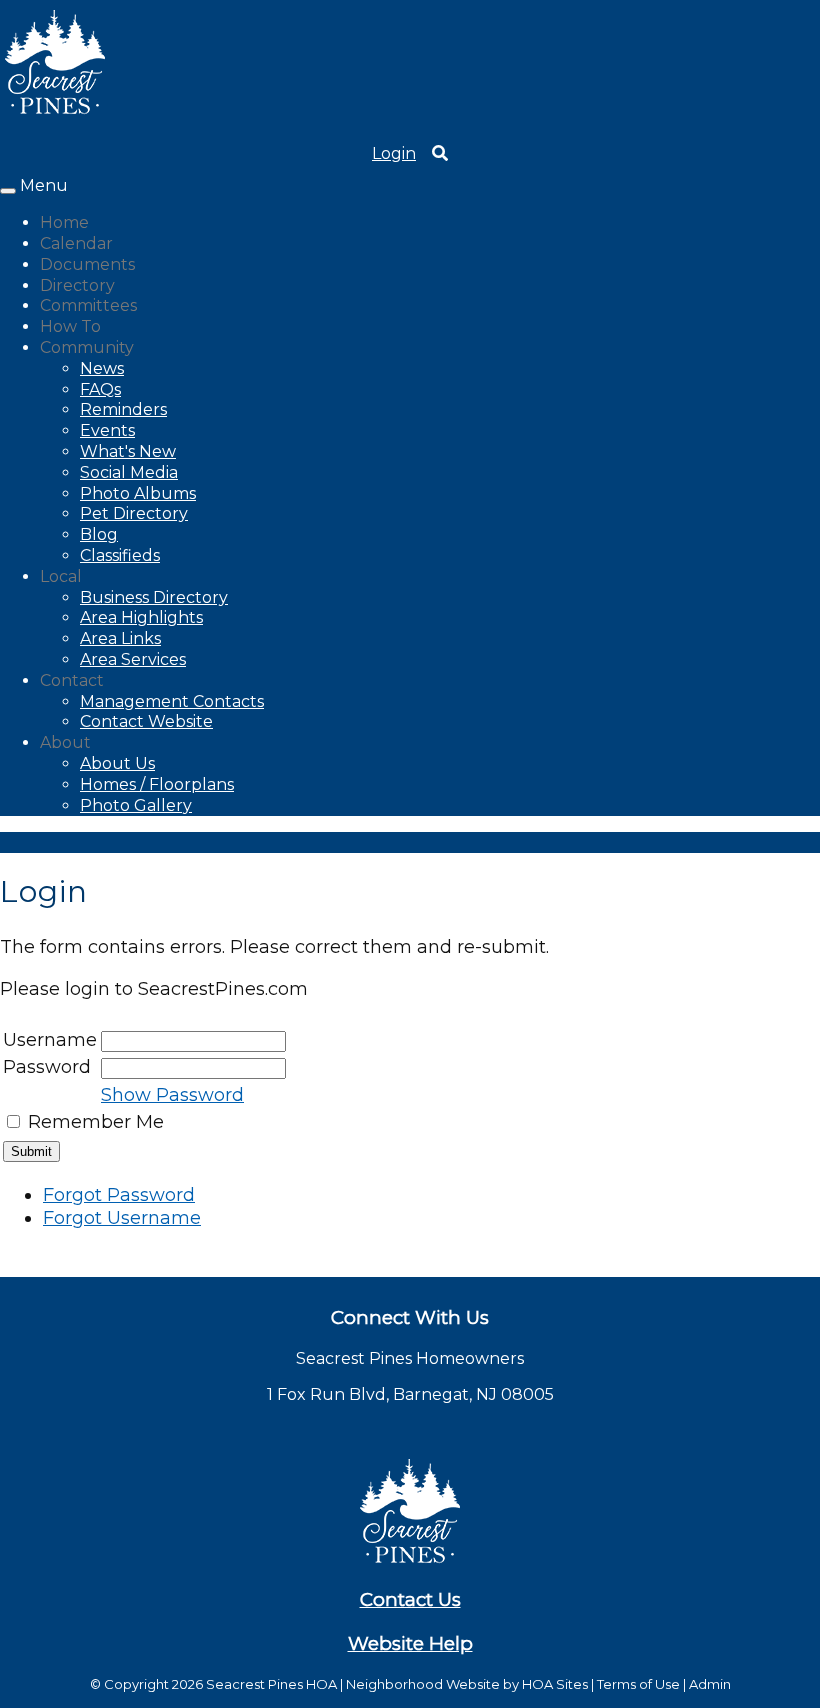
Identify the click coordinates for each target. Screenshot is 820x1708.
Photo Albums (138, 493)
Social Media (129, 472)
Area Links (120, 638)
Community (87, 347)
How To (70, 326)
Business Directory (154, 597)
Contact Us (410, 1599)
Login (394, 153)
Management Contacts (172, 701)
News (102, 368)
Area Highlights (141, 617)
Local (61, 576)
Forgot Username (122, 1218)
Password (47, 1067)
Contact (72, 680)
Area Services (133, 659)
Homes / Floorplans (157, 784)
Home (64, 222)
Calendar (76, 243)
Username (50, 1040)
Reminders (123, 409)
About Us (117, 763)
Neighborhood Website (423, 1684)
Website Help (410, 1643)
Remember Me (96, 1122)
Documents (87, 264)
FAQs (100, 389)
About (65, 742)
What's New (128, 451)
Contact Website (146, 721)
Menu (44, 185)
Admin (710, 1684)
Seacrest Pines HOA (271, 1684)
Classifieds (120, 555)
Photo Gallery (136, 805)
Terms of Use (638, 1684)
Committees (88, 305)
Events (107, 430)
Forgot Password (119, 1195)
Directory (77, 285)
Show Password (172, 1095)
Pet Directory (134, 513)
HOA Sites (555, 1684)
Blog (99, 534)
